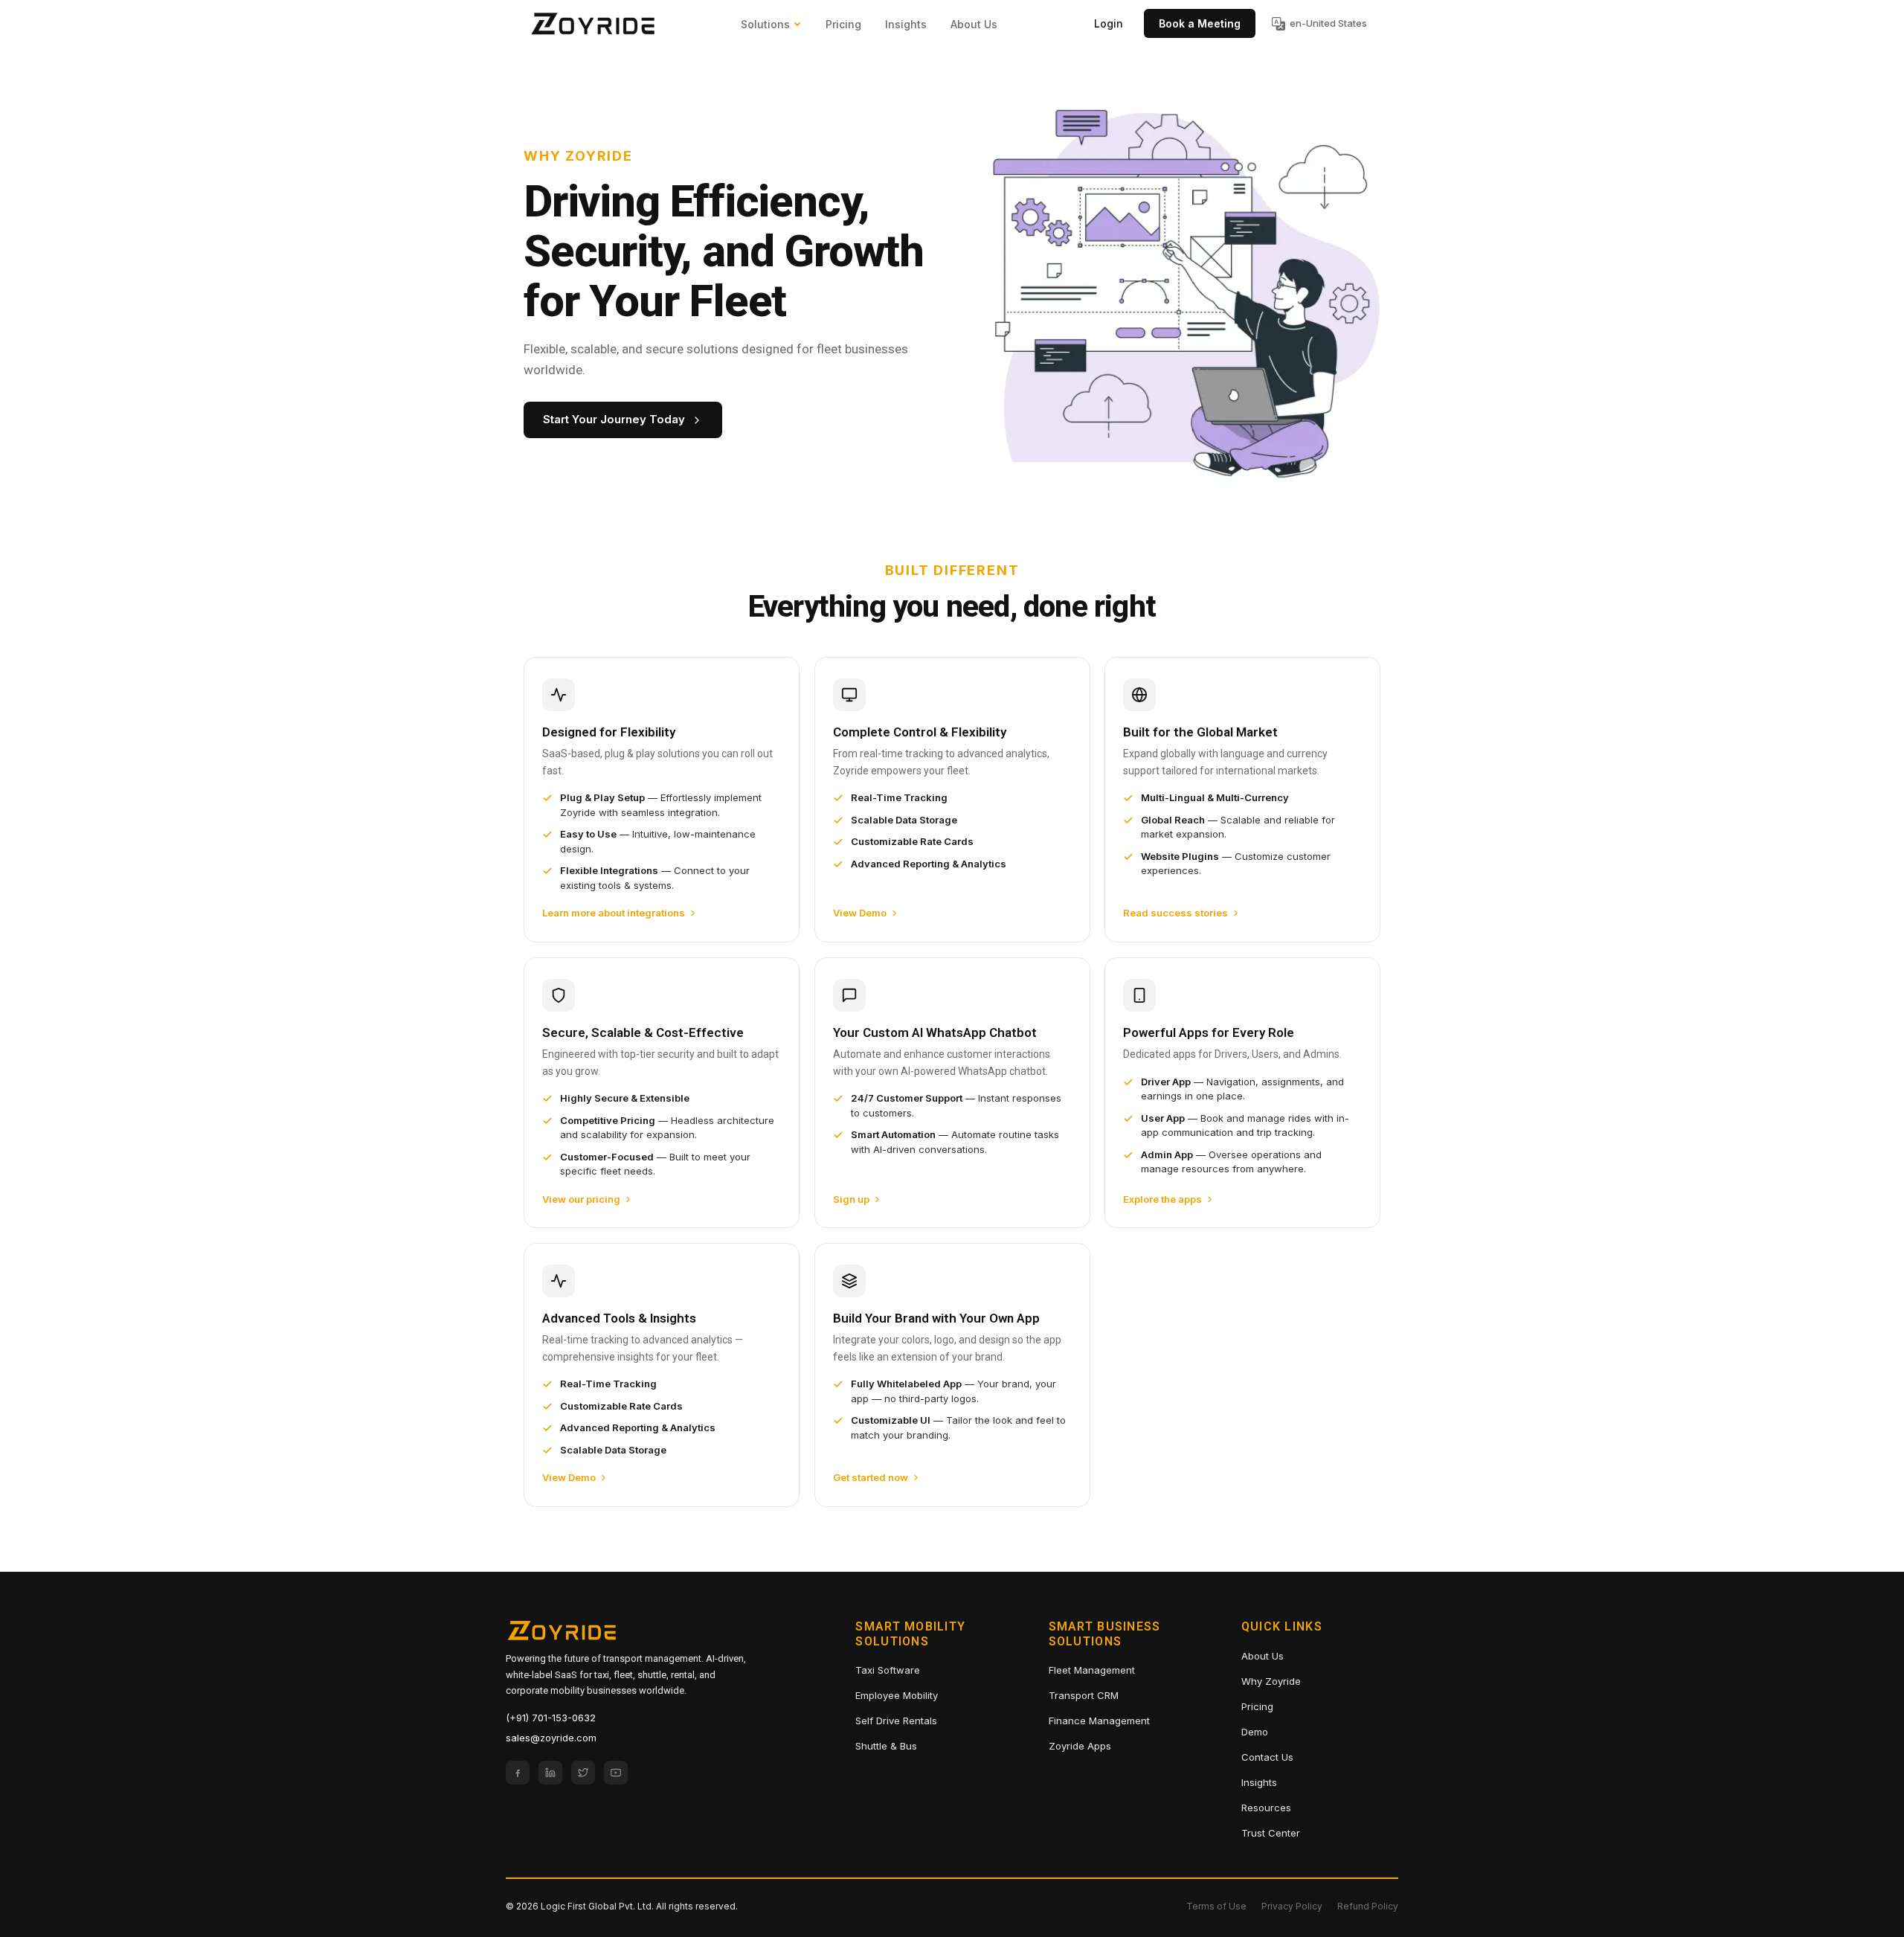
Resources (1266, 1808)
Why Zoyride (1271, 1681)
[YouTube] (616, 1773)
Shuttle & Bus (886, 1746)
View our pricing (581, 1198)
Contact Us (1267, 1757)
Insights (906, 24)
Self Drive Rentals (896, 1721)
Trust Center (1271, 1833)
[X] (583, 1773)
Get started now (871, 1477)
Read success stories (1175, 913)
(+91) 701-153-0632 (551, 1718)
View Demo (860, 913)
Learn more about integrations (614, 913)
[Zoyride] (593, 24)
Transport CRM (1084, 1695)
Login (1109, 23)
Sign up (851, 1198)
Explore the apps (1162, 1198)
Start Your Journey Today (614, 419)
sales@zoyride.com (551, 1738)
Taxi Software (888, 1670)
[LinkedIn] (550, 1773)
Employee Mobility (897, 1695)
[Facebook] (518, 1773)
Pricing (843, 24)
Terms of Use (1216, 1906)
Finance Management (1099, 1721)
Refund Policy (1368, 1906)
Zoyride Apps (1080, 1746)
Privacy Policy (1292, 1906)
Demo (1255, 1732)
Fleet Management (1092, 1670)
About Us (974, 24)
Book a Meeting (1200, 23)
